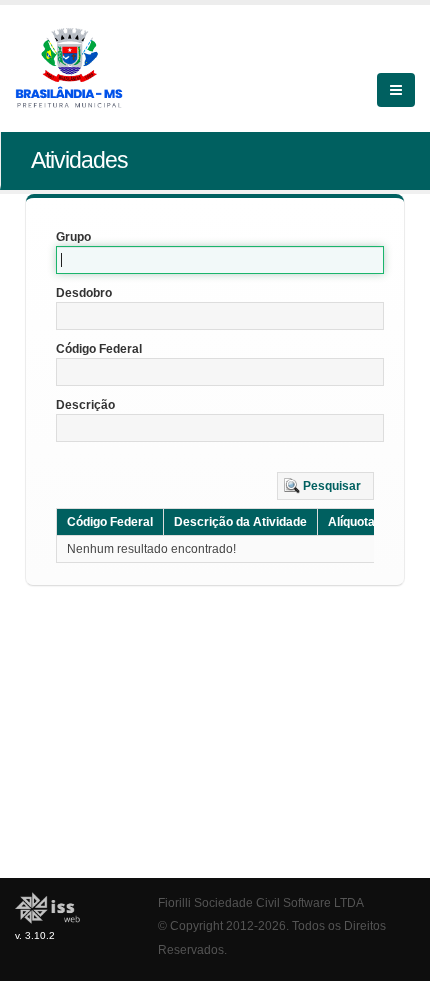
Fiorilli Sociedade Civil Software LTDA (261, 902)
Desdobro (84, 293)
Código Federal (99, 349)
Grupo (73, 237)
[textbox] (220, 260)
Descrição (85, 405)
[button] (325, 486)
